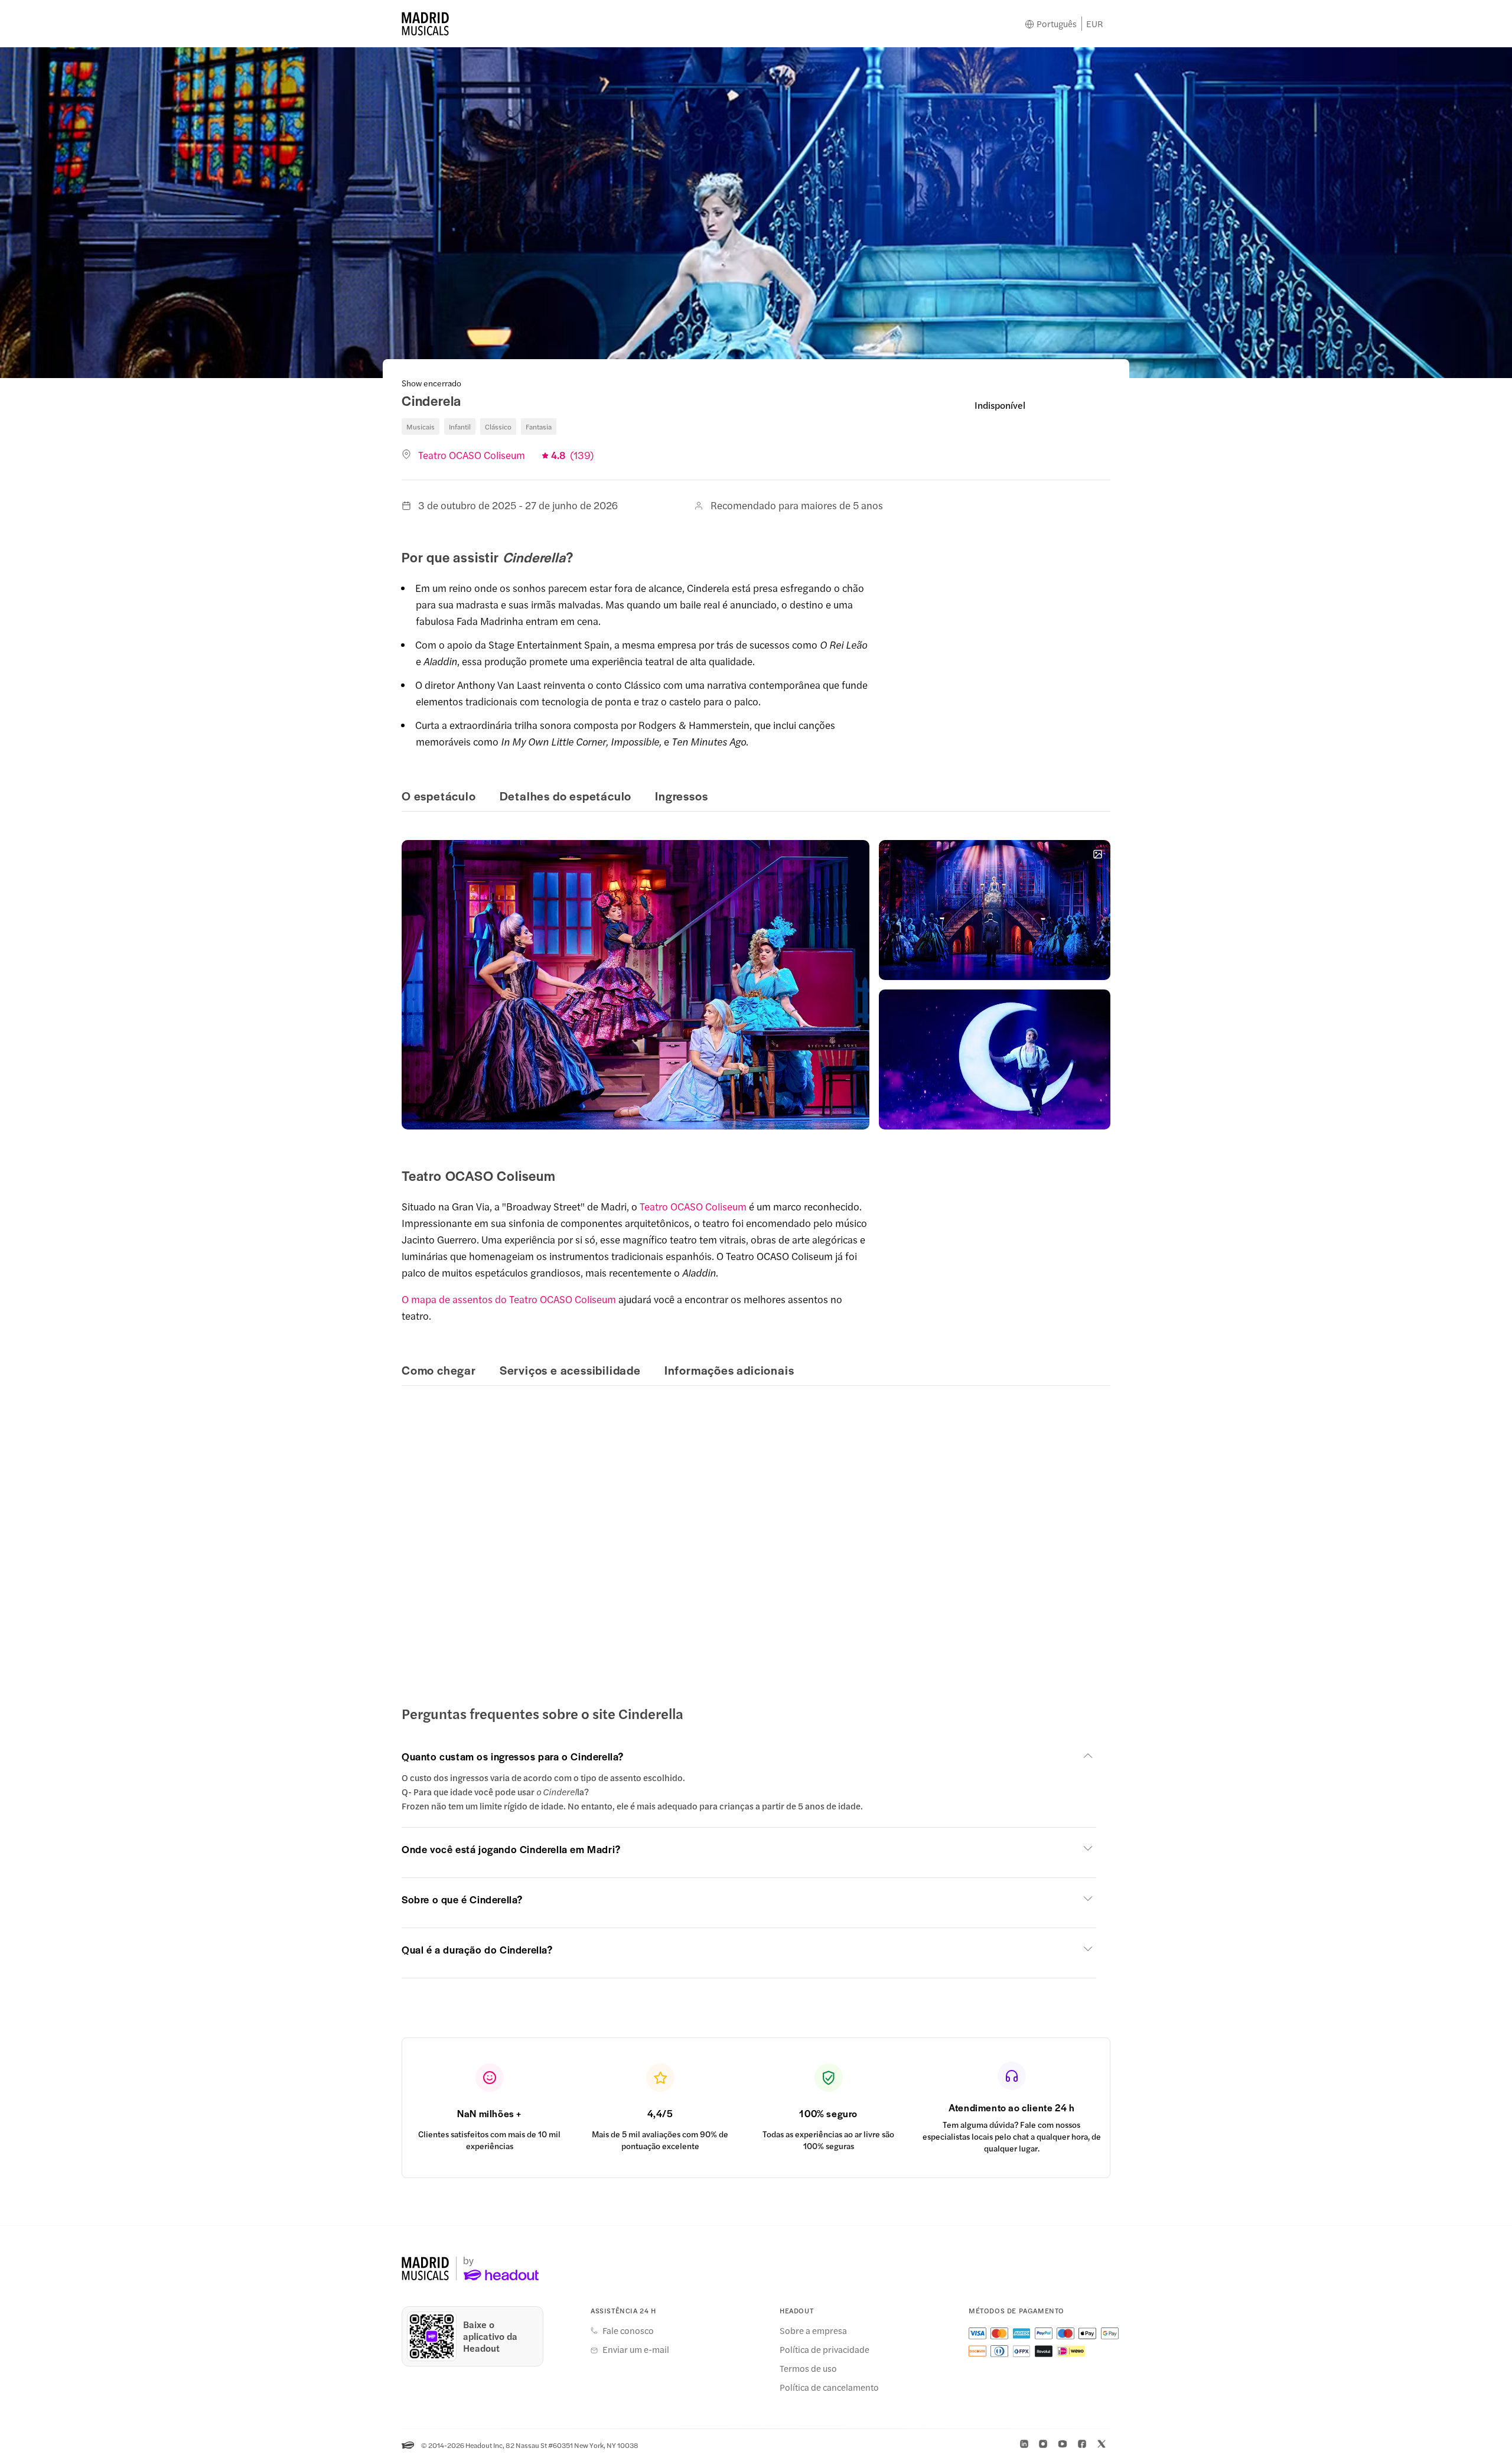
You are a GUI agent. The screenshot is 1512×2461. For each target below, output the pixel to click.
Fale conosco (628, 2330)
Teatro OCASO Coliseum (693, 1206)
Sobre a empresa (813, 2330)
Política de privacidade (825, 2349)
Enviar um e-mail (636, 2349)
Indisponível (1000, 405)
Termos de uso (808, 2368)
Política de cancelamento (829, 2387)
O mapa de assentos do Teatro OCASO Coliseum (509, 1299)
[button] (636, 985)
